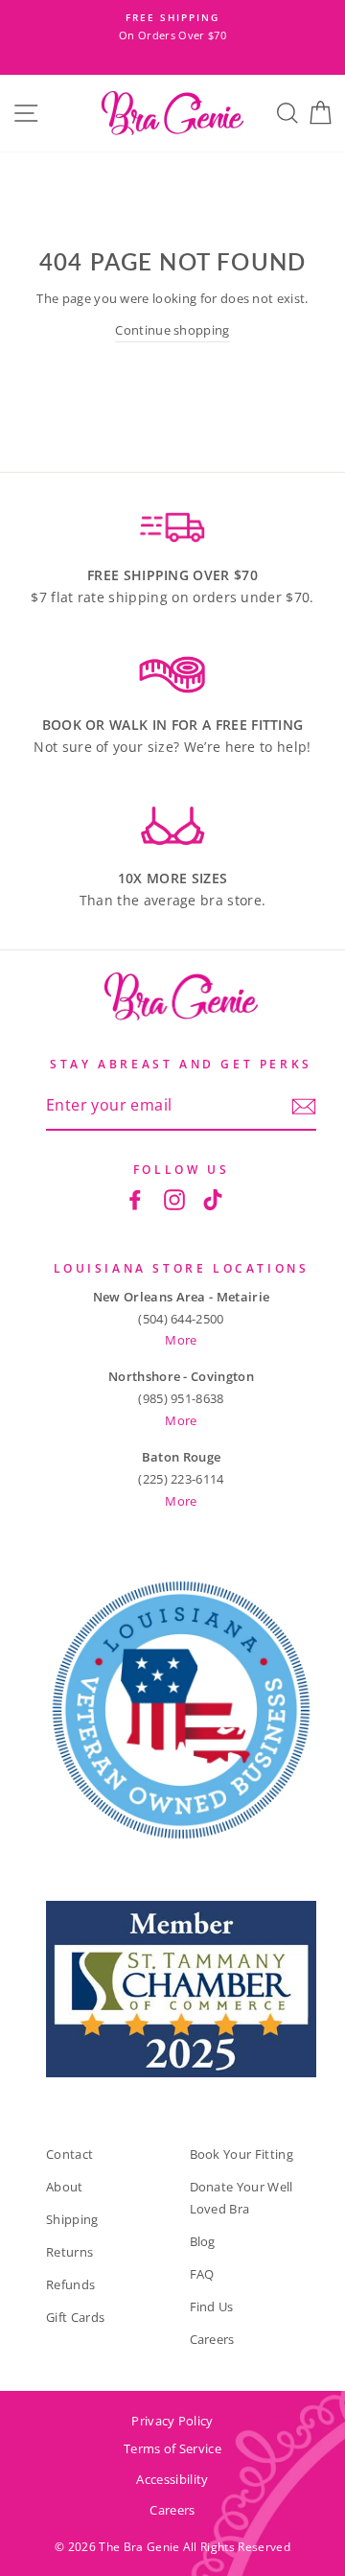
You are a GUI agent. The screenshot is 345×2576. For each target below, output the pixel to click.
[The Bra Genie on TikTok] (213, 1199)
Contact (69, 2154)
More (181, 1340)
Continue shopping (172, 330)
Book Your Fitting (241, 2154)
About (65, 2187)
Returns (69, 2252)
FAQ (202, 2274)
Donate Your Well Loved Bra (241, 2198)
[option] (172, 27)
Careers (212, 2339)
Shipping (72, 2219)
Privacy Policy (172, 2421)
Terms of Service (172, 2448)
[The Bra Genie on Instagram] (174, 1199)
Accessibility (172, 2479)
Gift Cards (75, 2317)
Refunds (70, 2284)
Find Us (212, 2307)
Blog (203, 2241)
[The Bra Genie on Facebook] (135, 1199)
